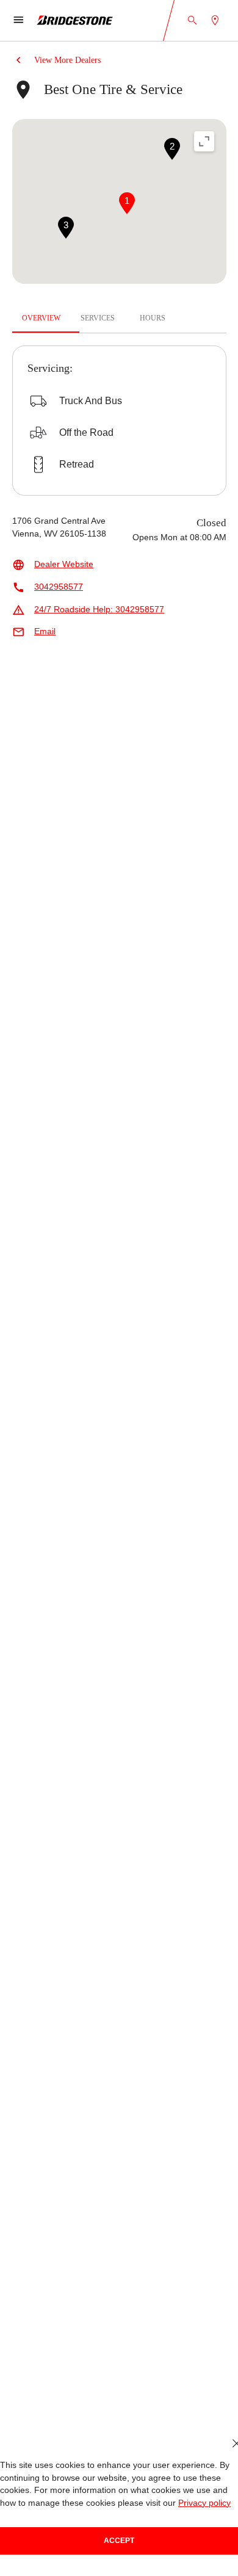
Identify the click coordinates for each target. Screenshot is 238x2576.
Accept (119, 2541)
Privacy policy (204, 2503)
